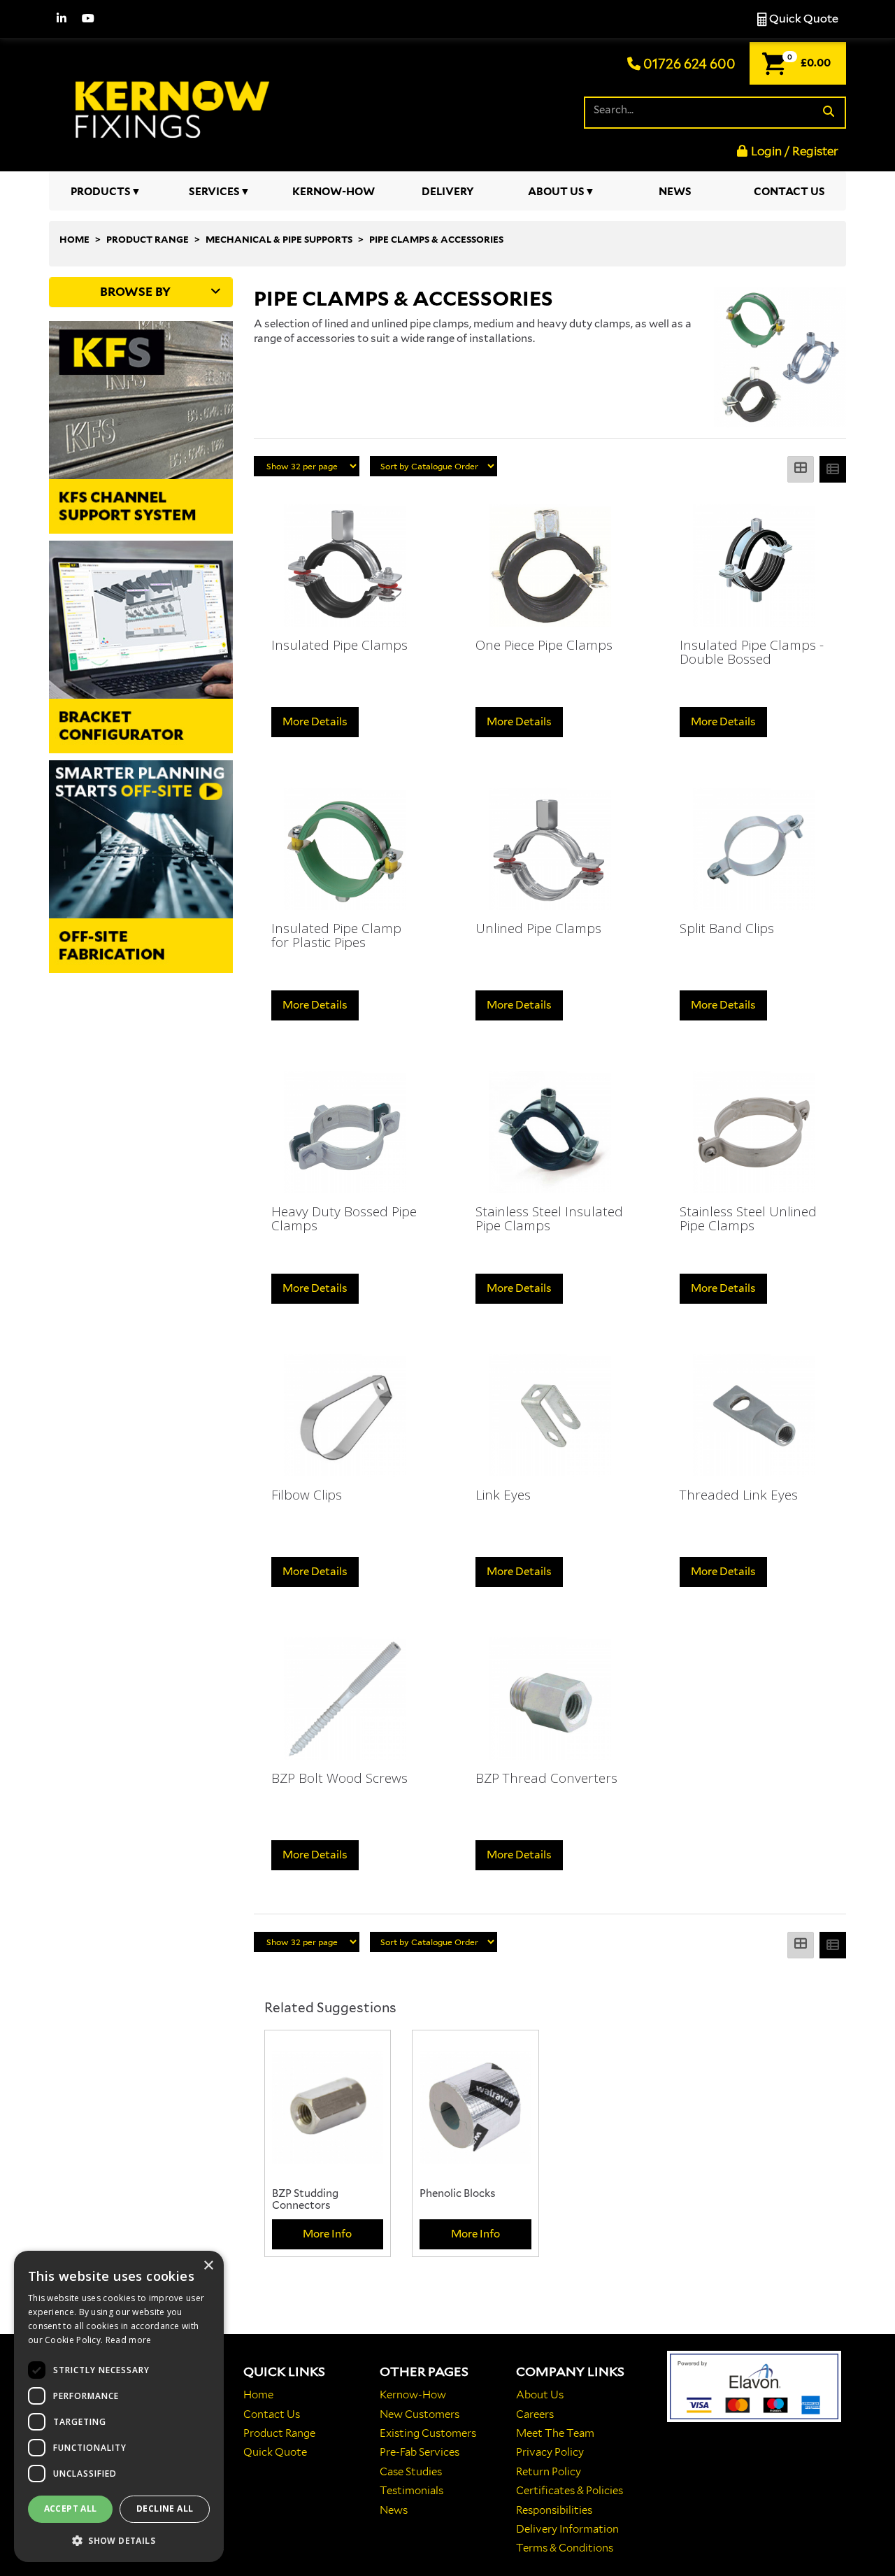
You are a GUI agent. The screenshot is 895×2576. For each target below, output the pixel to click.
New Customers (420, 2414)
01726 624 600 (688, 64)
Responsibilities (554, 2510)
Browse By (135, 292)
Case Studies (411, 2472)
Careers (535, 2414)
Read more (129, 2340)
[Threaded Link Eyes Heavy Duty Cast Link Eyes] (754, 1415)
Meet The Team (555, 2433)
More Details (315, 722)
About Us (556, 192)
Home (258, 2395)
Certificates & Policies (570, 2491)
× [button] (208, 2266)
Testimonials (411, 2491)
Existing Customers (428, 2433)
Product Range (279, 2433)
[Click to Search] (829, 112)
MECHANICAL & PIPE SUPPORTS (279, 240)
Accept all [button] (71, 2509)
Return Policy (549, 2472)
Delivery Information (567, 2529)
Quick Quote (803, 19)
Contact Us (789, 192)
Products (101, 192)
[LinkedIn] (62, 19)
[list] (833, 469)
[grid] (801, 469)
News (675, 192)
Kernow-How (334, 192)
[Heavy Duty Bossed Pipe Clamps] (345, 1132)
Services (214, 192)
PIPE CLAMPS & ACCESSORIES (436, 240)
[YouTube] (88, 19)
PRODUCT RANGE (148, 240)
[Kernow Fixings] (175, 102)
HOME (74, 240)
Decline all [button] (165, 2509)
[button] (119, 2540)
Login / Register (795, 151)
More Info (327, 2234)
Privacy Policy (550, 2452)
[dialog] (119, 2406)
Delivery (448, 192)
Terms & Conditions (565, 2548)
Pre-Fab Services (420, 2452)
